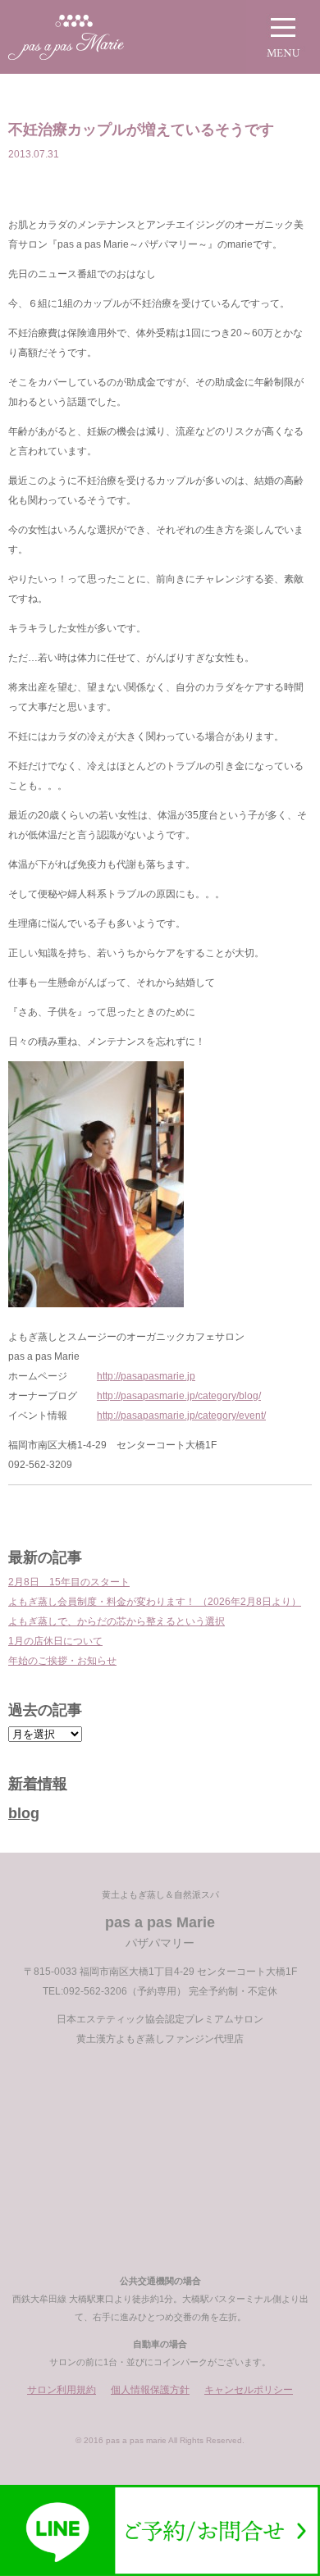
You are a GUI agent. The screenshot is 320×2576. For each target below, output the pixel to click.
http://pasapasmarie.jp (146, 1376)
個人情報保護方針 (150, 2390)
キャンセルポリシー (249, 2390)
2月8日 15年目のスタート (69, 1582)
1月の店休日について (55, 1641)
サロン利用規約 (62, 2390)
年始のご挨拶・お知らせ (62, 1661)
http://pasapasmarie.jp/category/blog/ (179, 1396)
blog (24, 1813)
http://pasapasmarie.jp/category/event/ (181, 1416)
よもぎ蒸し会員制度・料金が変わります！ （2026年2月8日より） (155, 1602)
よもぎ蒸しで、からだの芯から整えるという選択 (117, 1621)
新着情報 (38, 1784)
